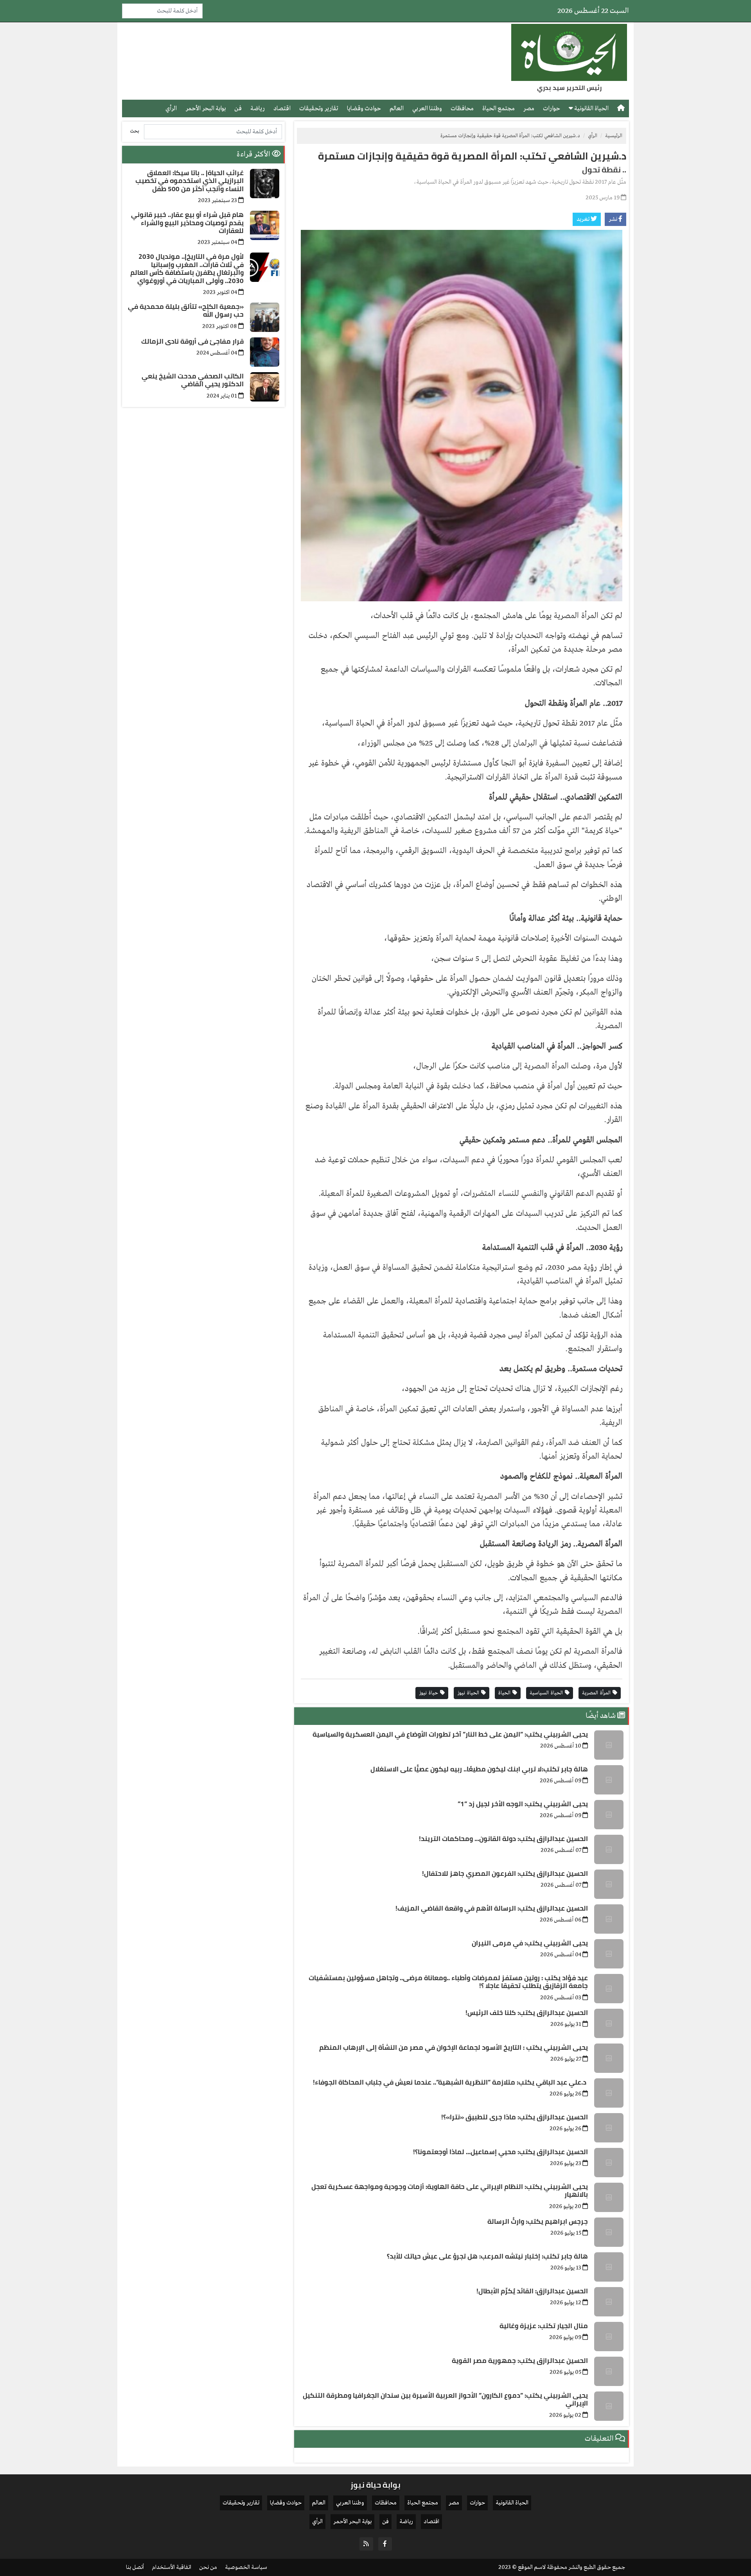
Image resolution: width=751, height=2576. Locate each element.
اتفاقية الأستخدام (172, 2567)
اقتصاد (282, 108)
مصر (529, 108)
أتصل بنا (135, 2567)
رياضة (258, 108)
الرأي (171, 108)
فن (238, 108)
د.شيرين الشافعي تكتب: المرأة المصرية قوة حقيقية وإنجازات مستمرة (472, 156)
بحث (135, 131)
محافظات (462, 108)
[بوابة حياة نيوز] (569, 52)
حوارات (552, 108)
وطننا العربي (427, 108)
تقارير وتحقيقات (319, 108)
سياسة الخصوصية (246, 2567)
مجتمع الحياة (499, 108)
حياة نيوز (429, 1693)
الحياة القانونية (591, 108)
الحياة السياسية (547, 1693)
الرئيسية (614, 136)
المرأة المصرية (597, 1693)
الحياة (505, 1693)
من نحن (208, 2567)
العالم (397, 108)
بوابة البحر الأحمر (206, 108)
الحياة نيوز (469, 1693)
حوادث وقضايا (364, 108)
